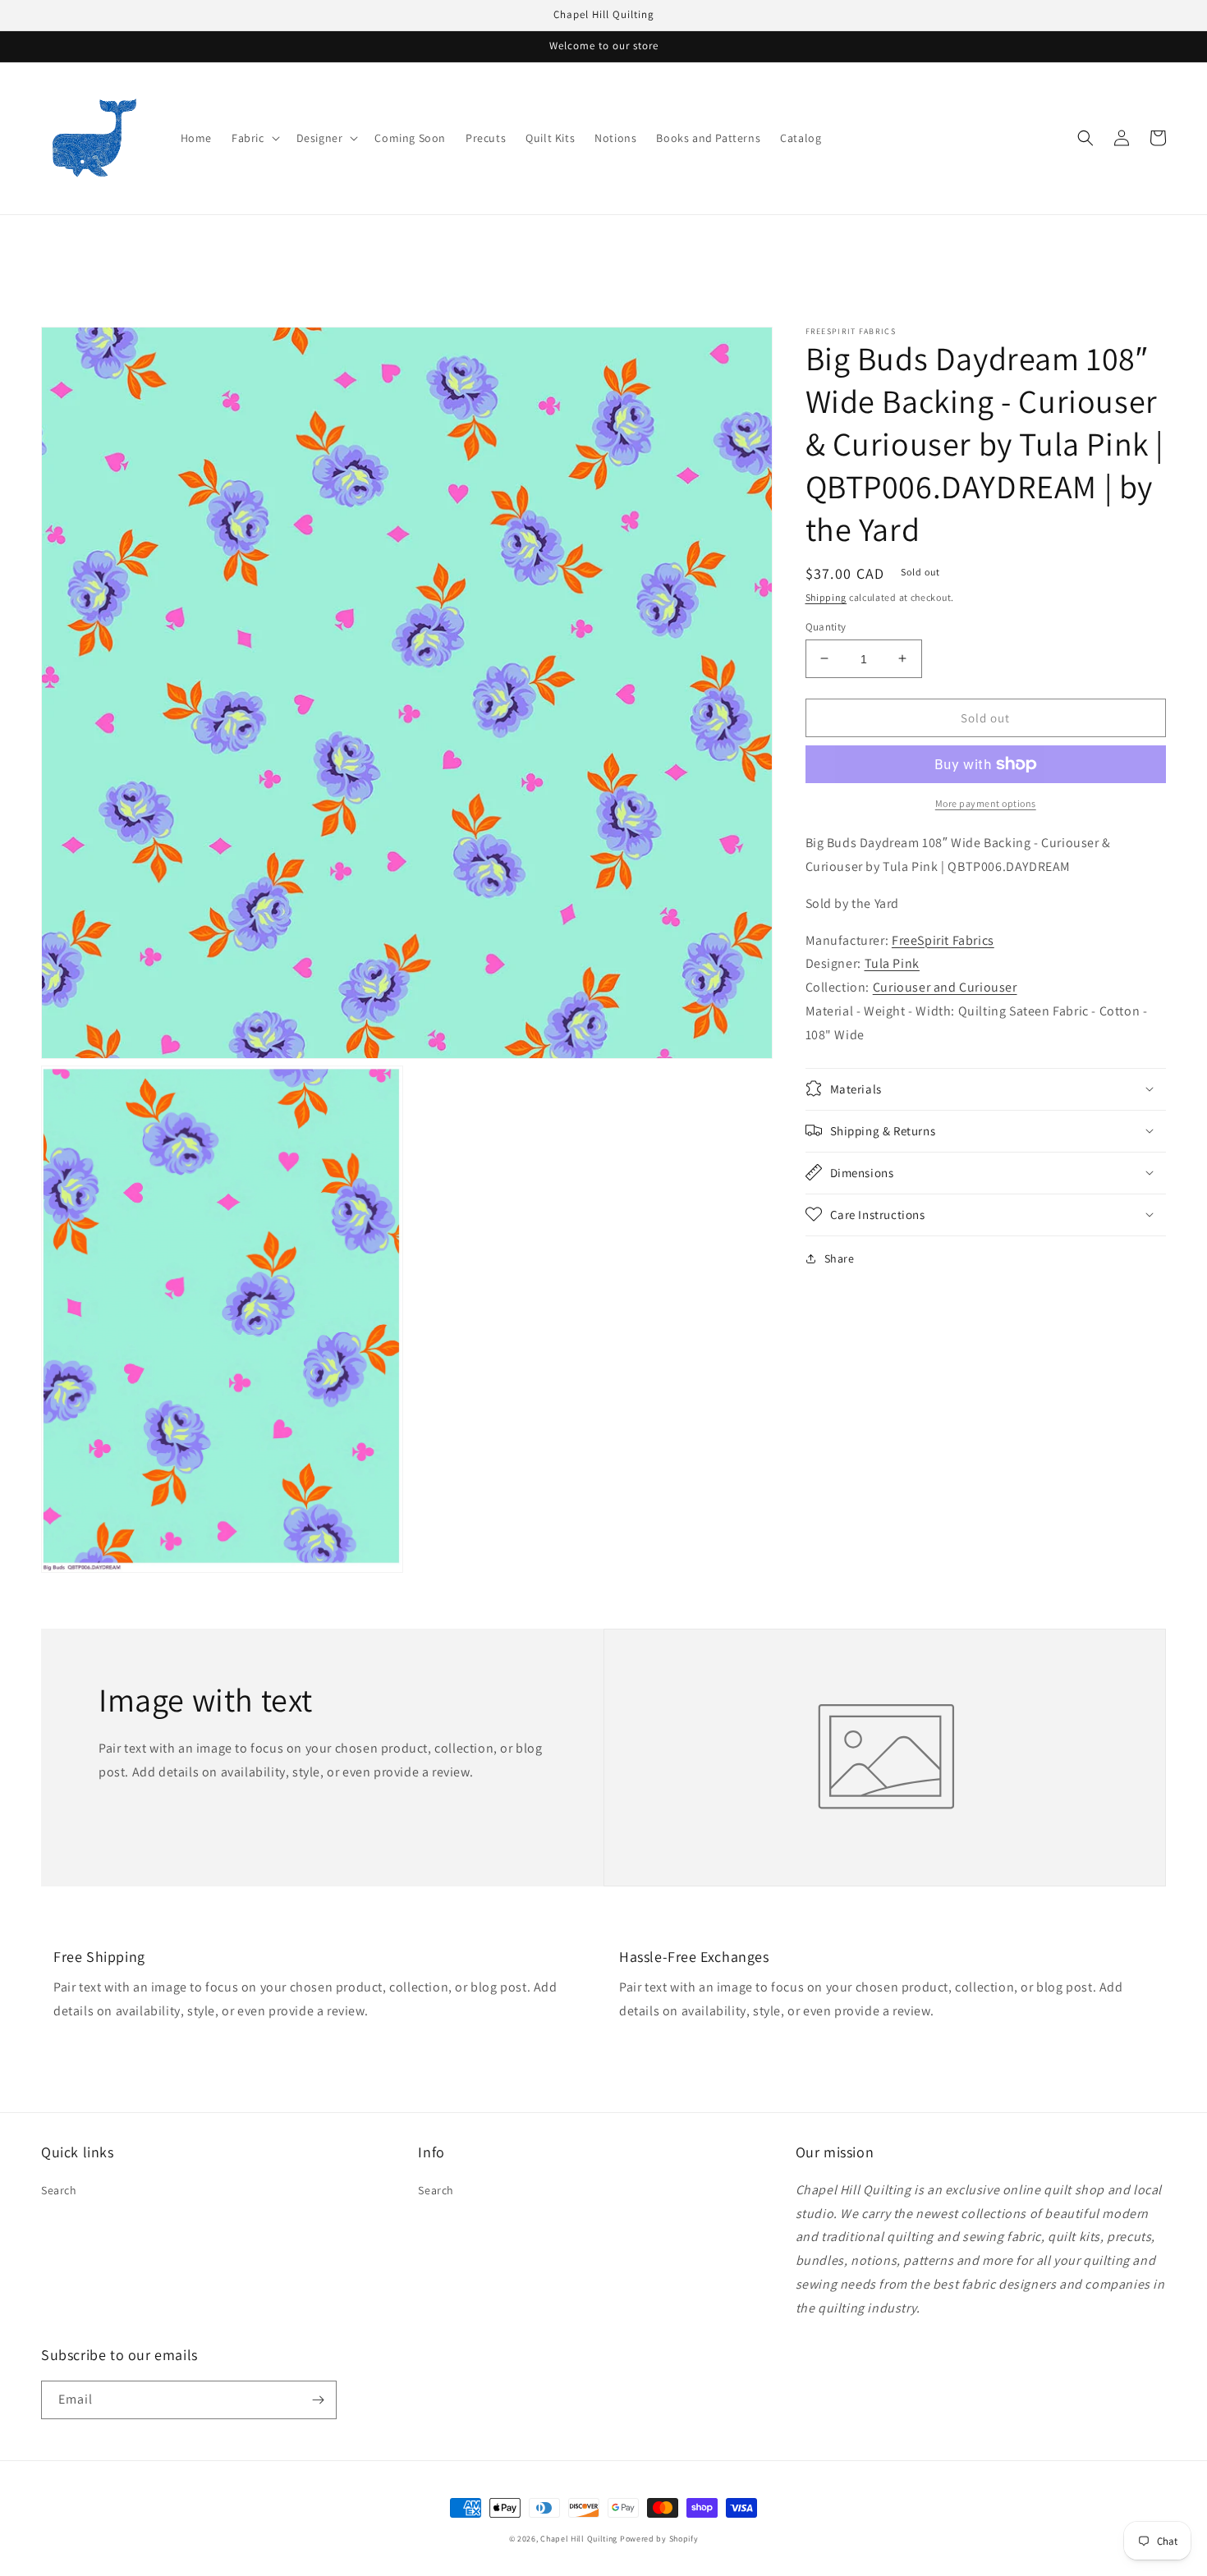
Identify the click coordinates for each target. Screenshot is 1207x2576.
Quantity (826, 626)
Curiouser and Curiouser (945, 987)
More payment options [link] (986, 803)
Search (59, 2190)
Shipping (826, 597)
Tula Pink (892, 963)
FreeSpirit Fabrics (943, 940)
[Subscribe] (318, 2400)
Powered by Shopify (659, 2539)
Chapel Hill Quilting (579, 2539)
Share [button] (840, 1258)
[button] (254, 138)
